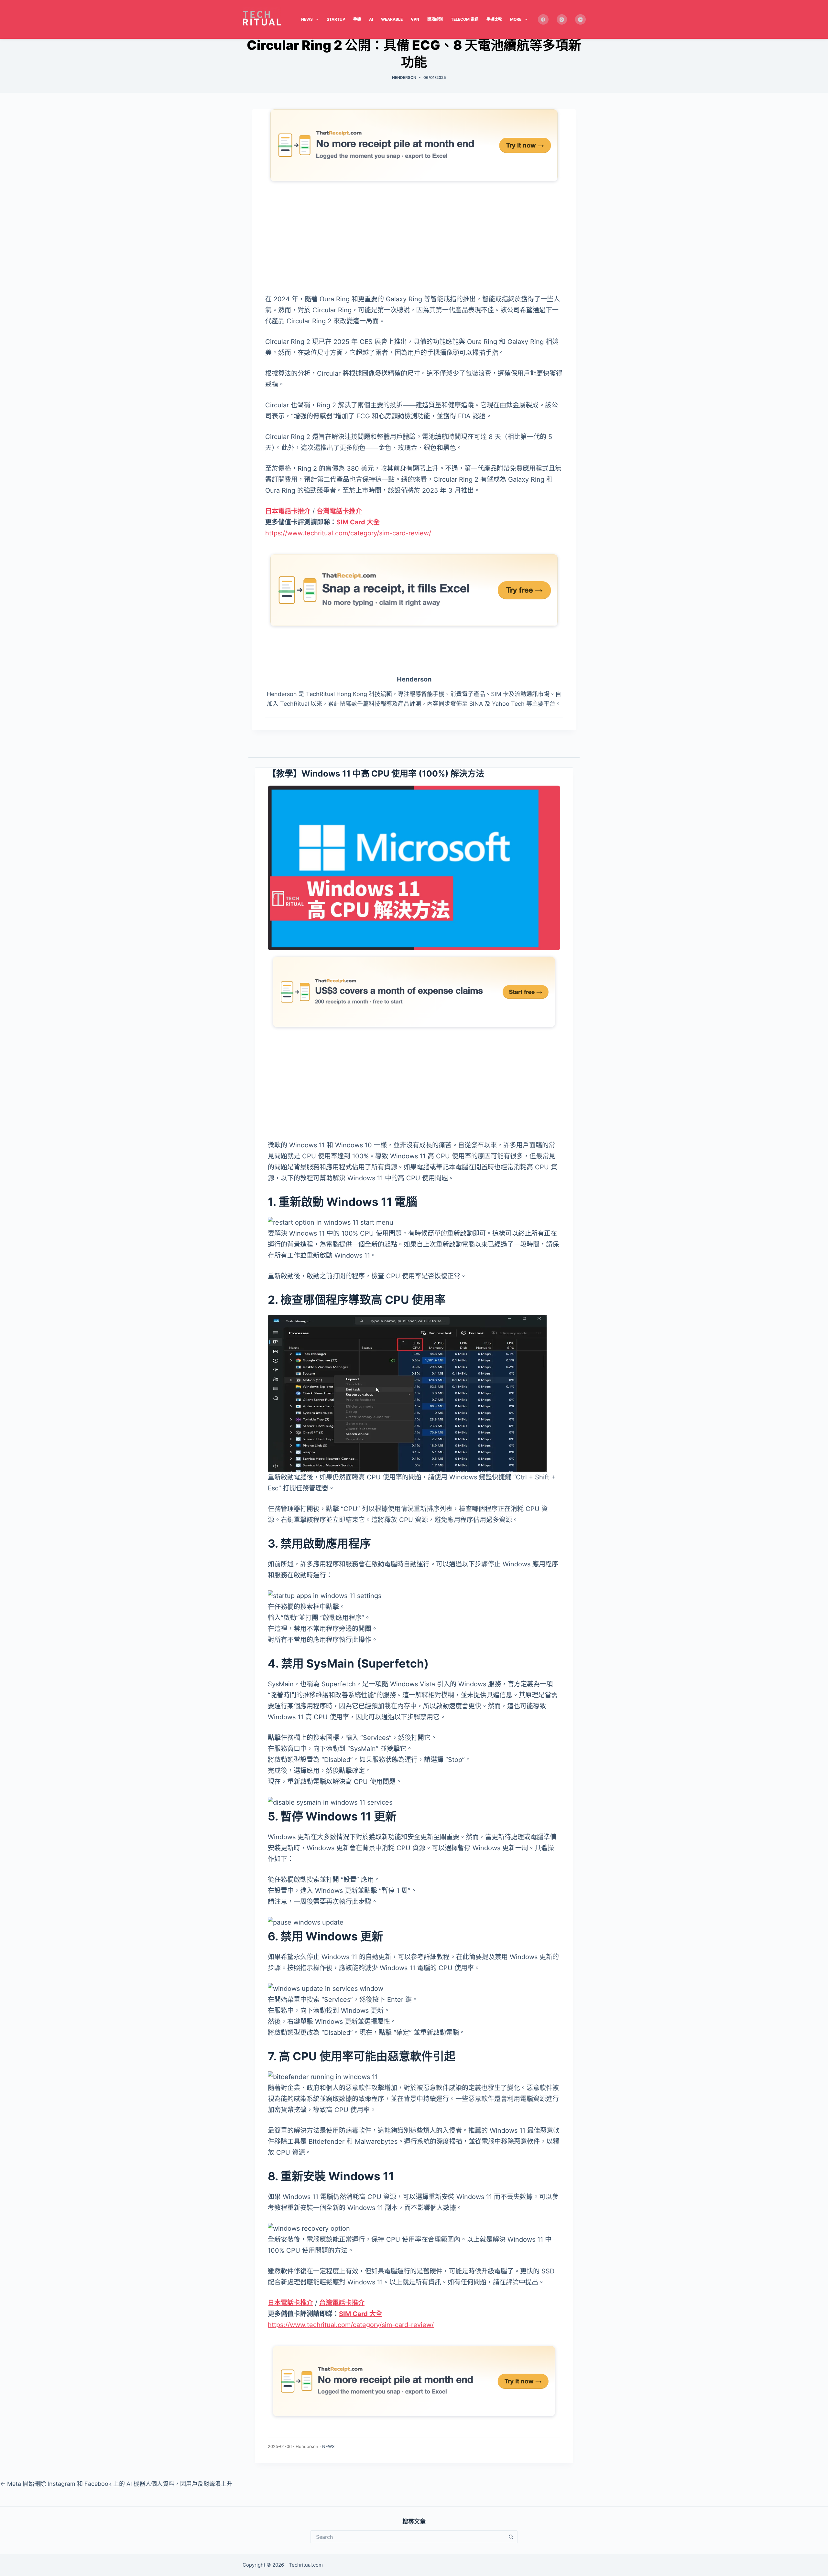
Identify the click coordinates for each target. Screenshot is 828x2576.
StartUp (336, 19)
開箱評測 (435, 19)
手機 (357, 19)
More (516, 19)
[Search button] (511, 2537)
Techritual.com (306, 2565)
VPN (415, 19)
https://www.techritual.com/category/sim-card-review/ (348, 533)
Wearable (392, 19)
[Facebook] (543, 20)
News (307, 19)
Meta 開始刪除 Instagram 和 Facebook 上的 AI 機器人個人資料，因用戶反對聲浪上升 (116, 2484)
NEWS (328, 2446)
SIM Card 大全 (358, 522)
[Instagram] (562, 20)
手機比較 (494, 19)
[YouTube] (580, 20)
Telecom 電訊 (465, 19)
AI (371, 19)
